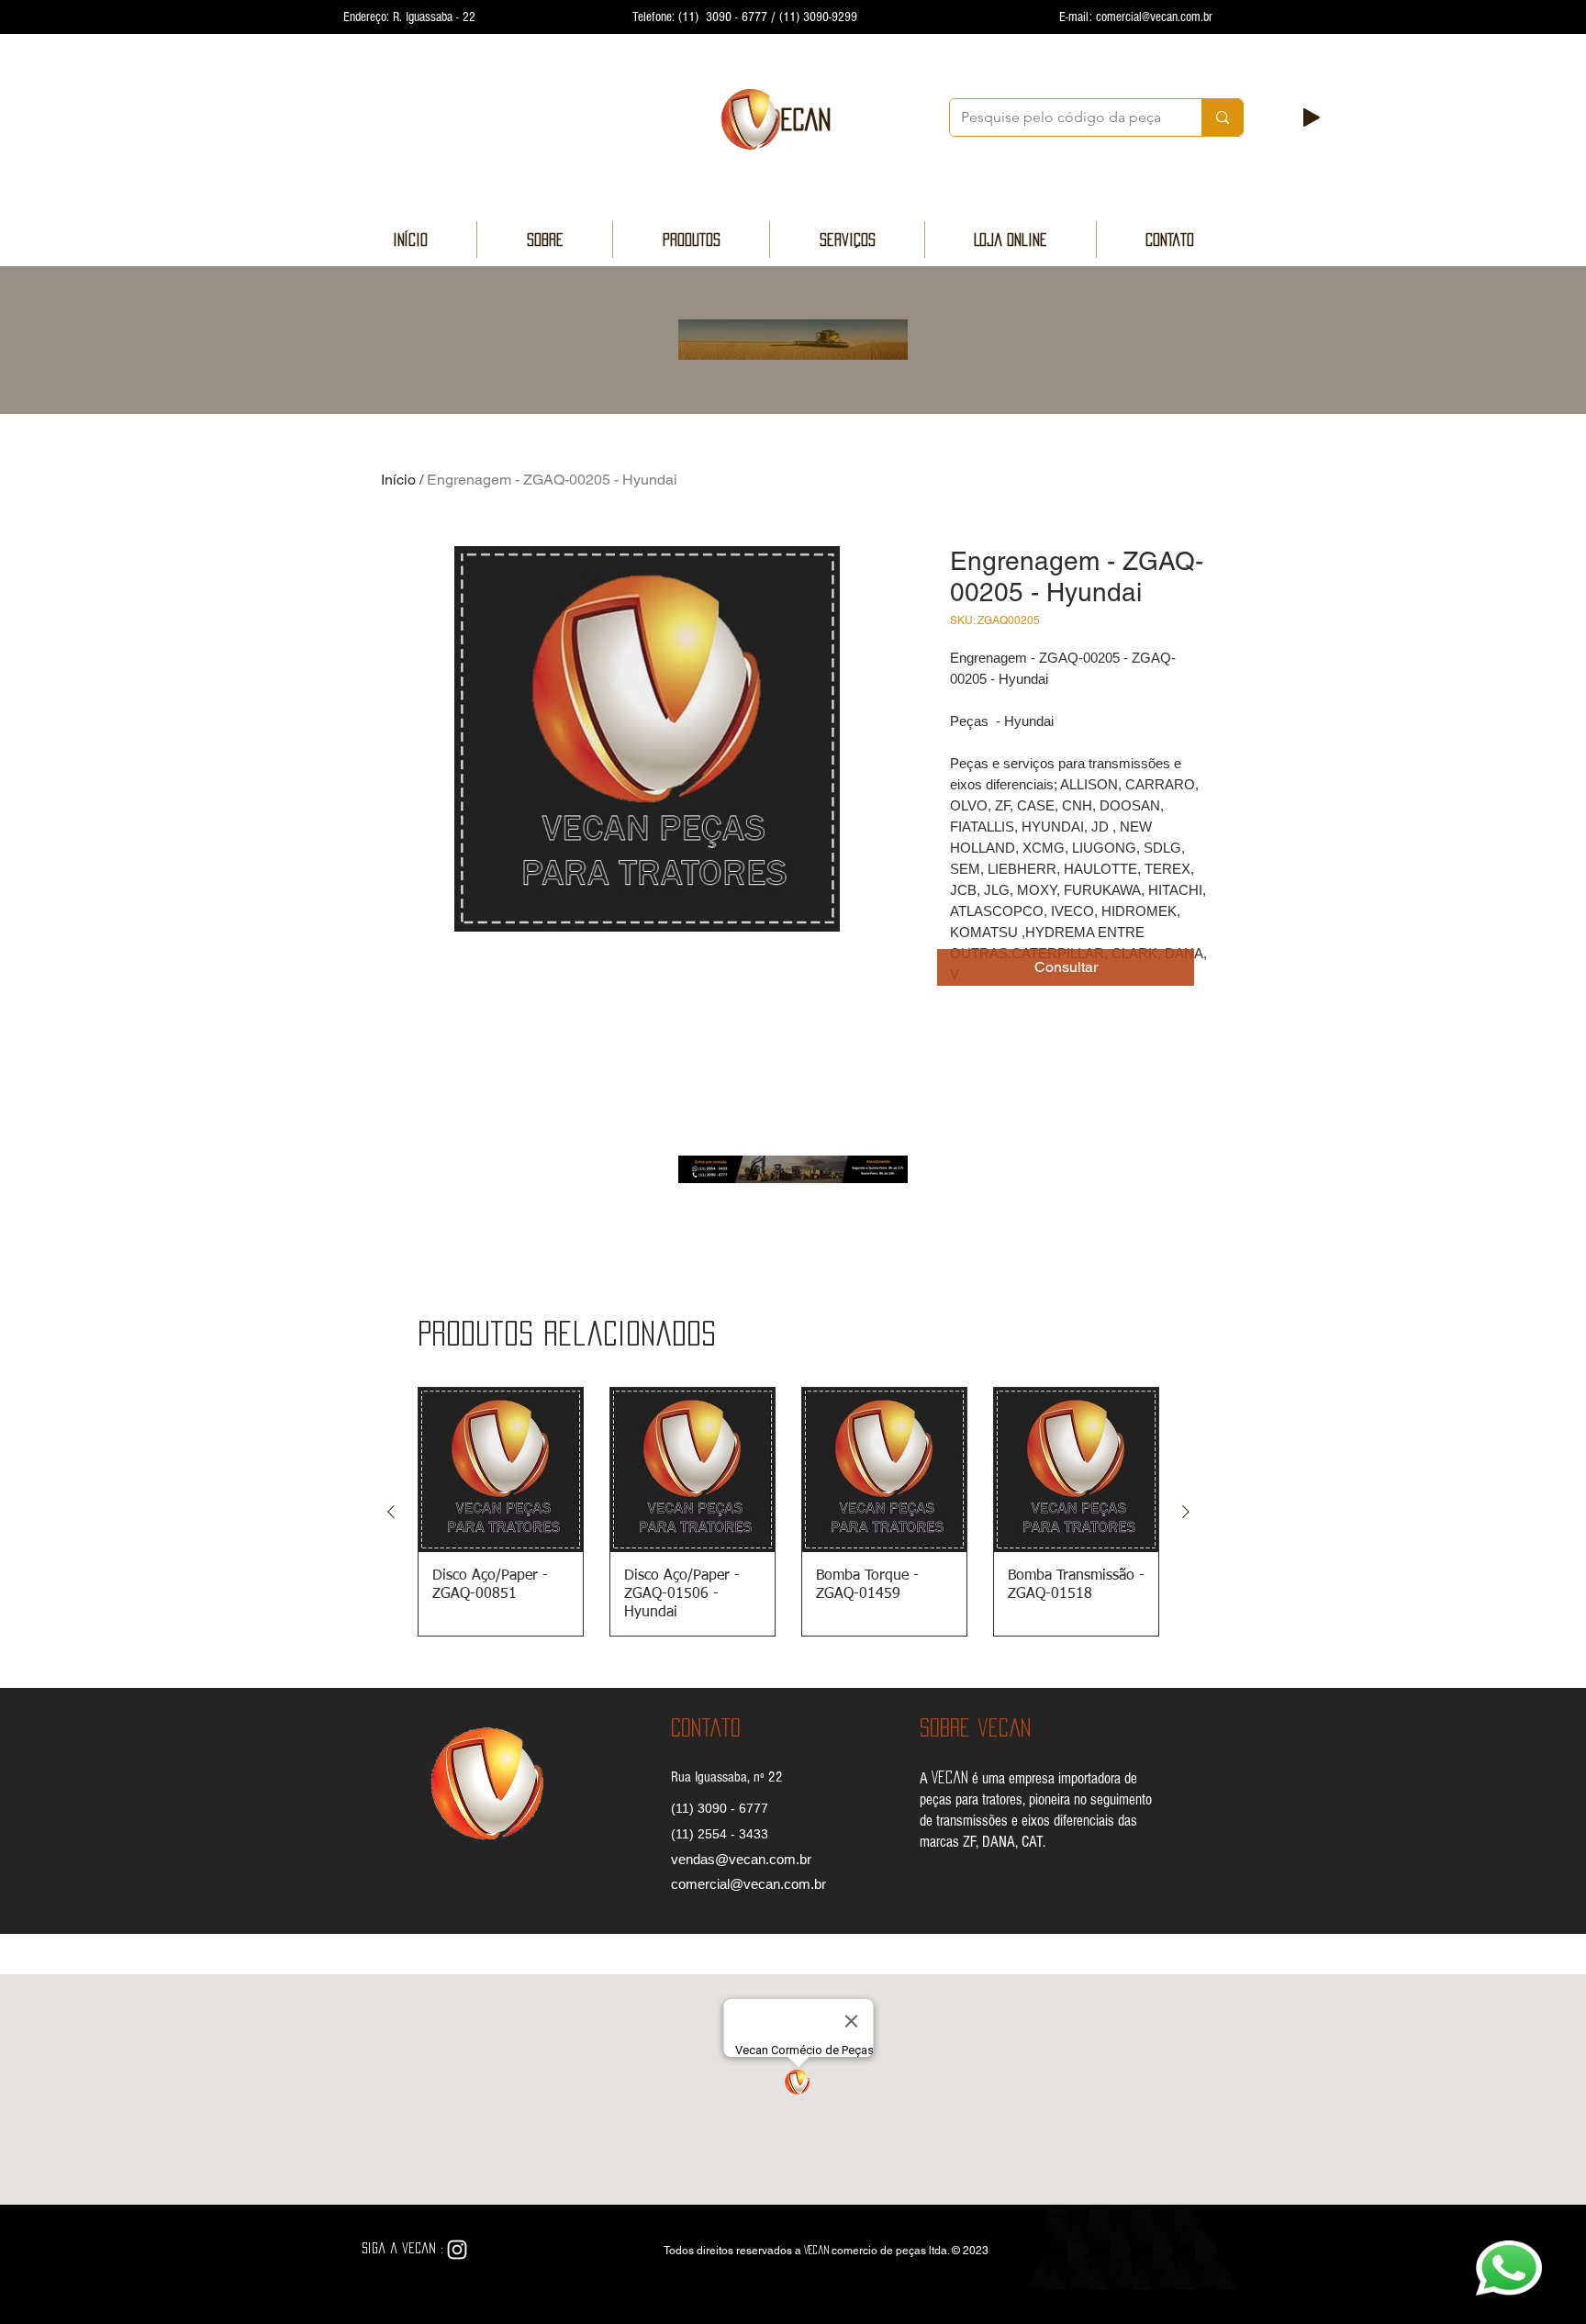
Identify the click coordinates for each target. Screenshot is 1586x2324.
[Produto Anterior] (391, 1512)
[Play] (1312, 117)
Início (398, 480)
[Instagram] (457, 2250)
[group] (788, 1512)
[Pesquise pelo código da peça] (1222, 117)
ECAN (806, 119)
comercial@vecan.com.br (1154, 17)
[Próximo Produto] (1186, 1512)
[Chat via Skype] (502, 2251)
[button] (1066, 967)
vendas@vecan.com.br (741, 1859)
